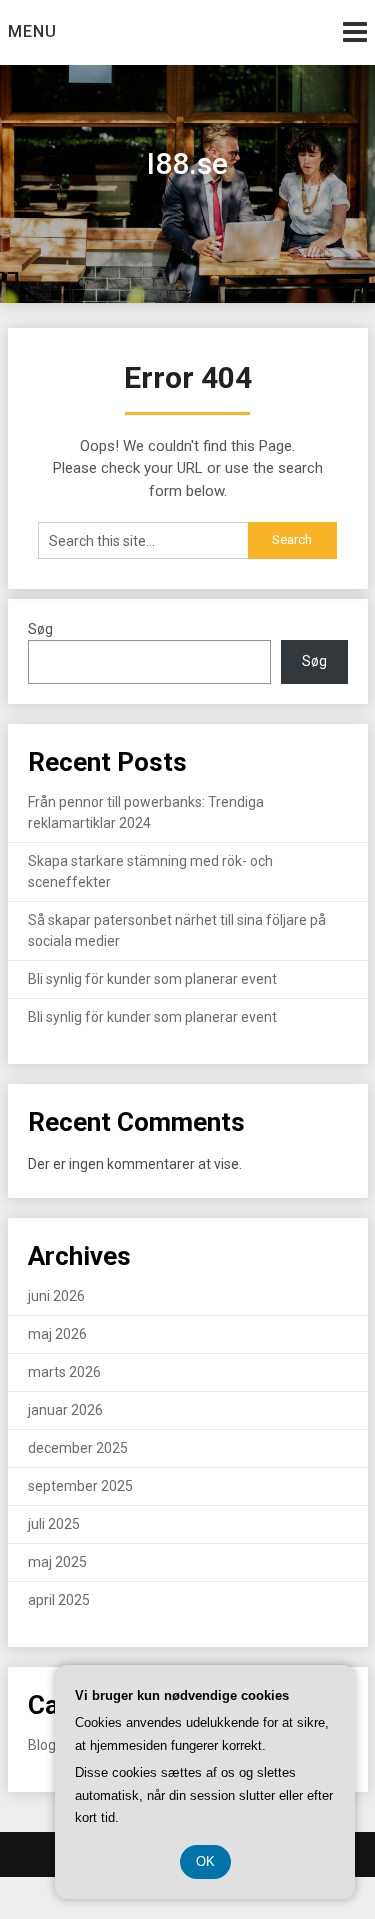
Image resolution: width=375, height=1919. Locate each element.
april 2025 (59, 1600)
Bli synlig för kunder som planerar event (152, 979)
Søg (40, 629)
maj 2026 (57, 1334)
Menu (32, 31)
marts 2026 (64, 1372)
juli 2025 (54, 1524)
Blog (42, 1745)
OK (205, 1861)
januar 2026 (65, 1410)
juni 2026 (56, 1296)
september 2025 (80, 1486)
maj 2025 (57, 1562)
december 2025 (78, 1448)
